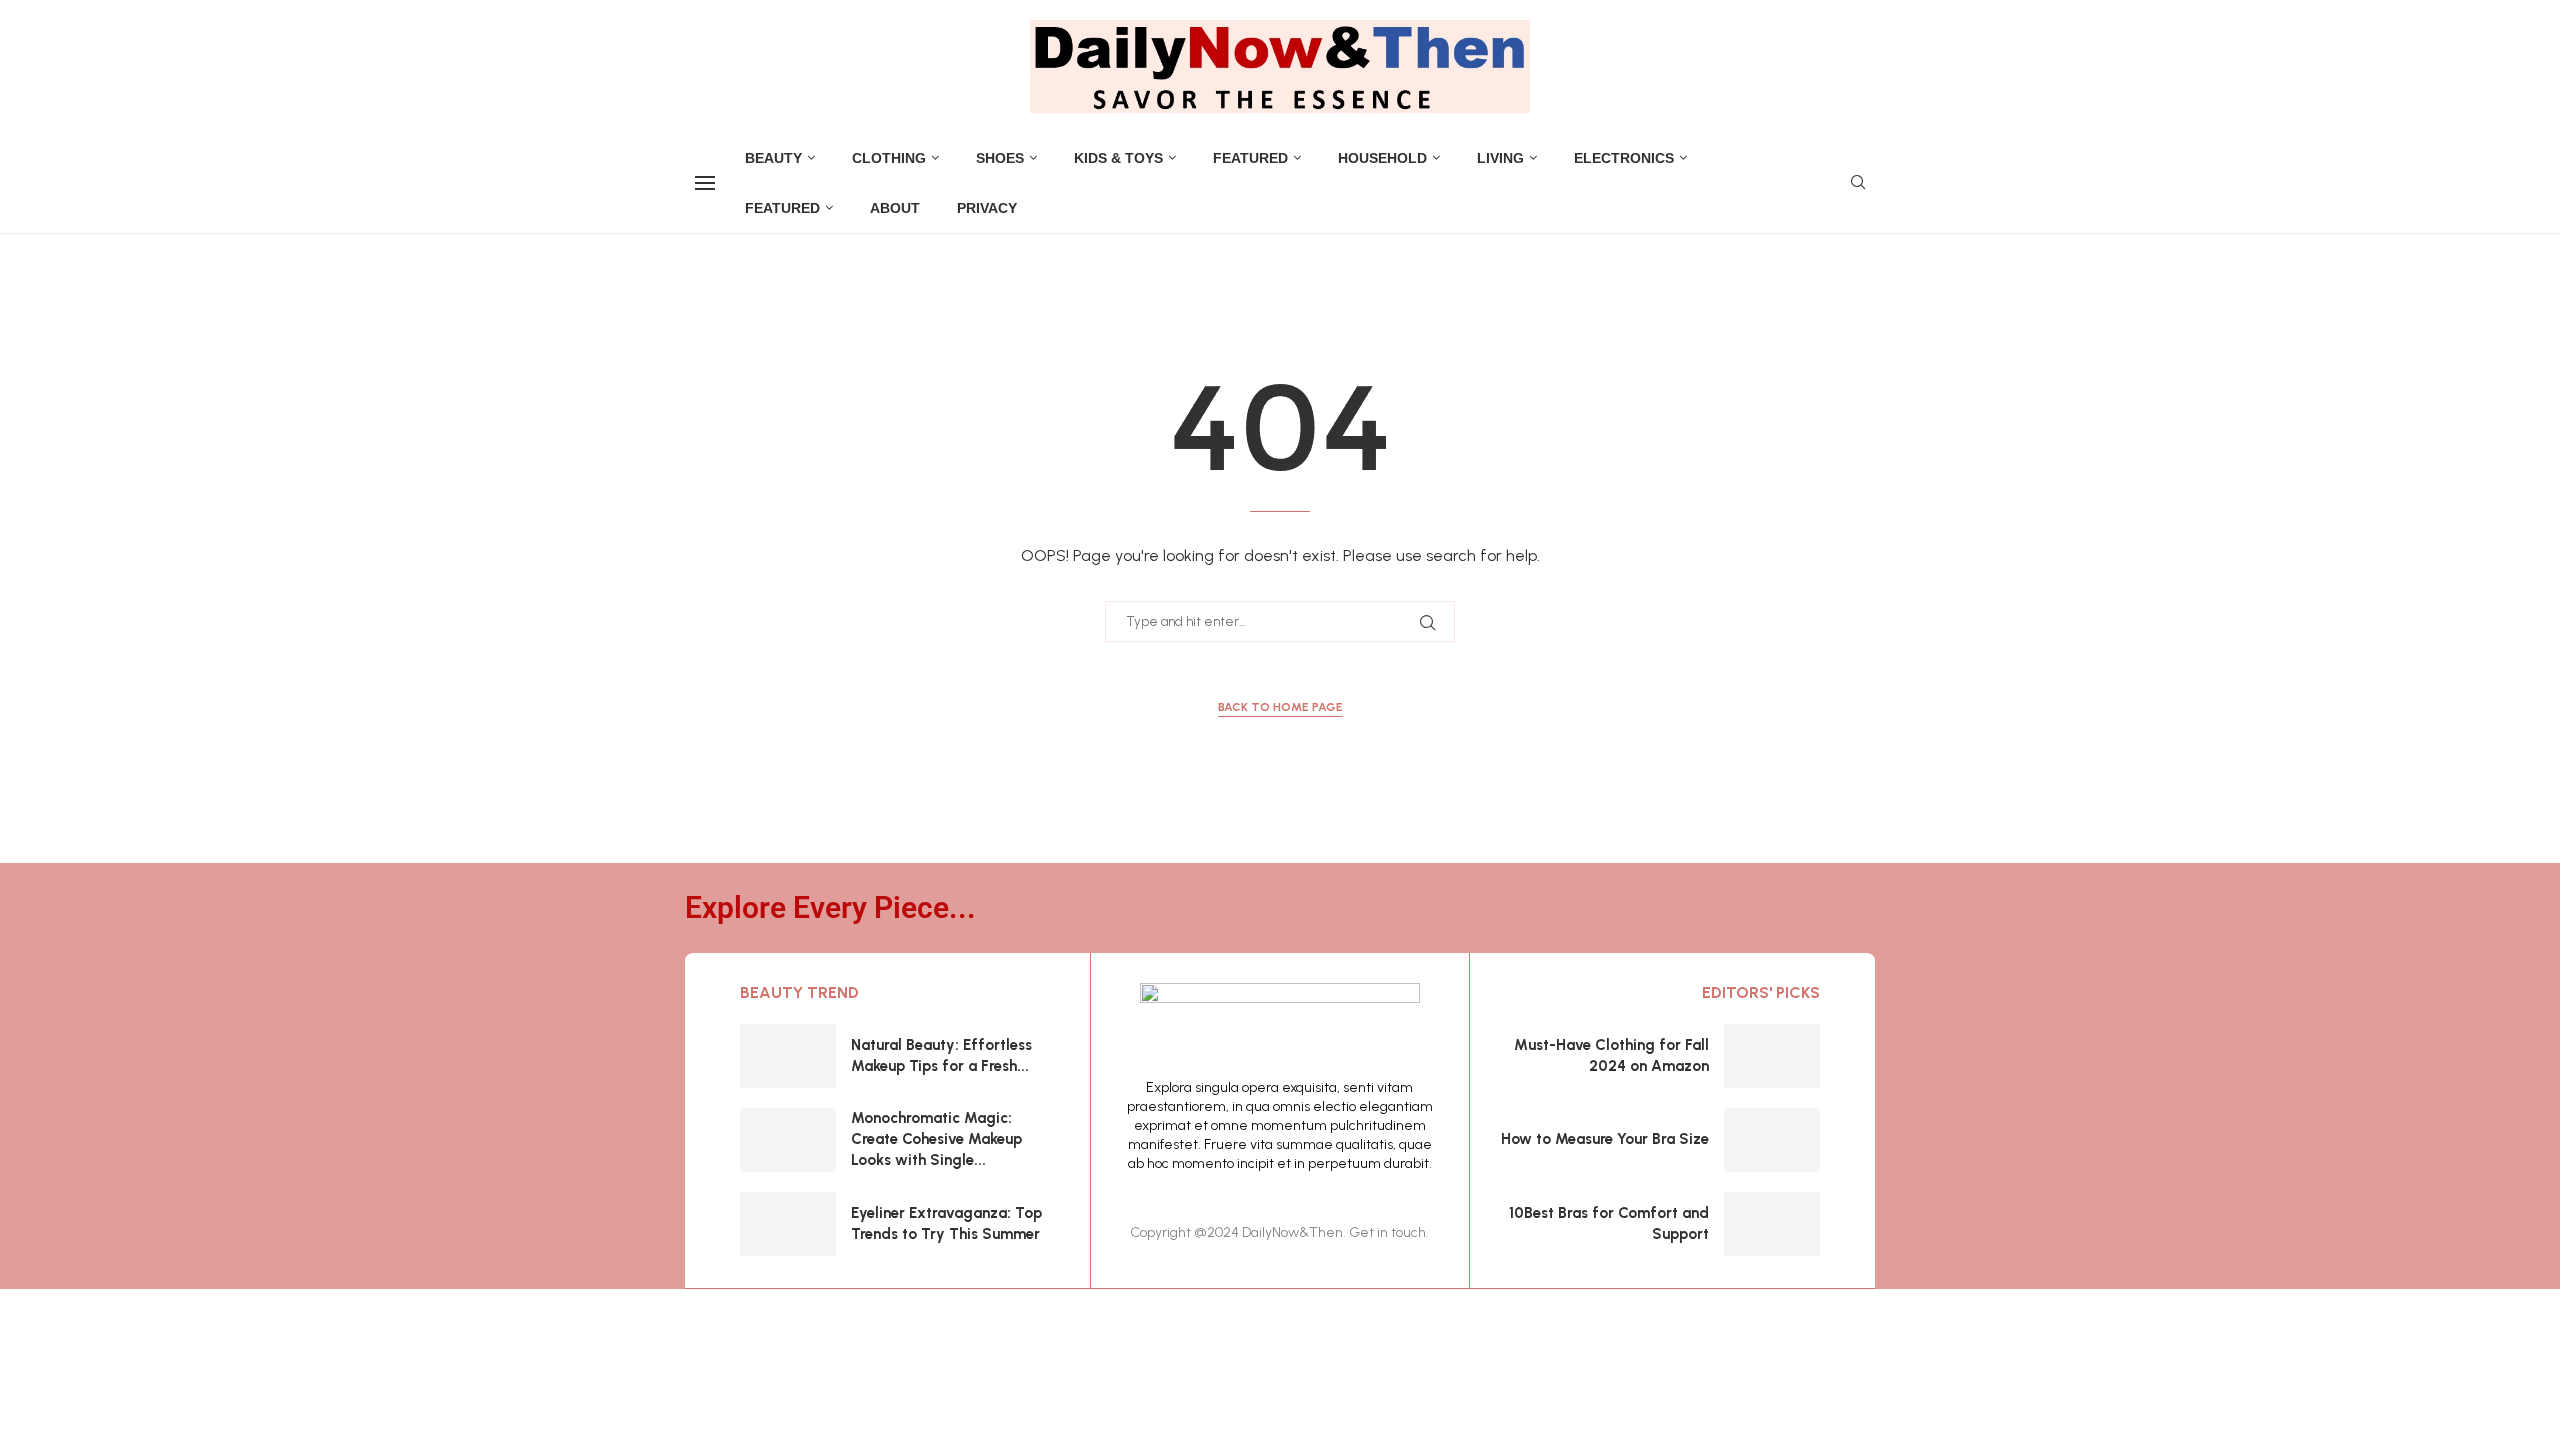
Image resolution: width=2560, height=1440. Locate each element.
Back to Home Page (1280, 707)
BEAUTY (773, 158)
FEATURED (1250, 158)
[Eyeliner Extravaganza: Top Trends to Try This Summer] (788, 1224)
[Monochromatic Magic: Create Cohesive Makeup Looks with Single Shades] (788, 1140)
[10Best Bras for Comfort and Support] (1772, 1224)
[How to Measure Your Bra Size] (1772, 1140)
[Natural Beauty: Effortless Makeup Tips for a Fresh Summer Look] (788, 1056)
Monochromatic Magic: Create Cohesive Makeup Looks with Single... (936, 1139)
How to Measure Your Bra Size (1605, 1139)
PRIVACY (987, 208)
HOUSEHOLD (1382, 158)
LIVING (1500, 158)
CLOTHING (889, 158)
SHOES (1000, 158)
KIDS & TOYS (1118, 158)
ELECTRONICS (1624, 158)
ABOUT (895, 208)
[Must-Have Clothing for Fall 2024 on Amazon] (1772, 1056)
